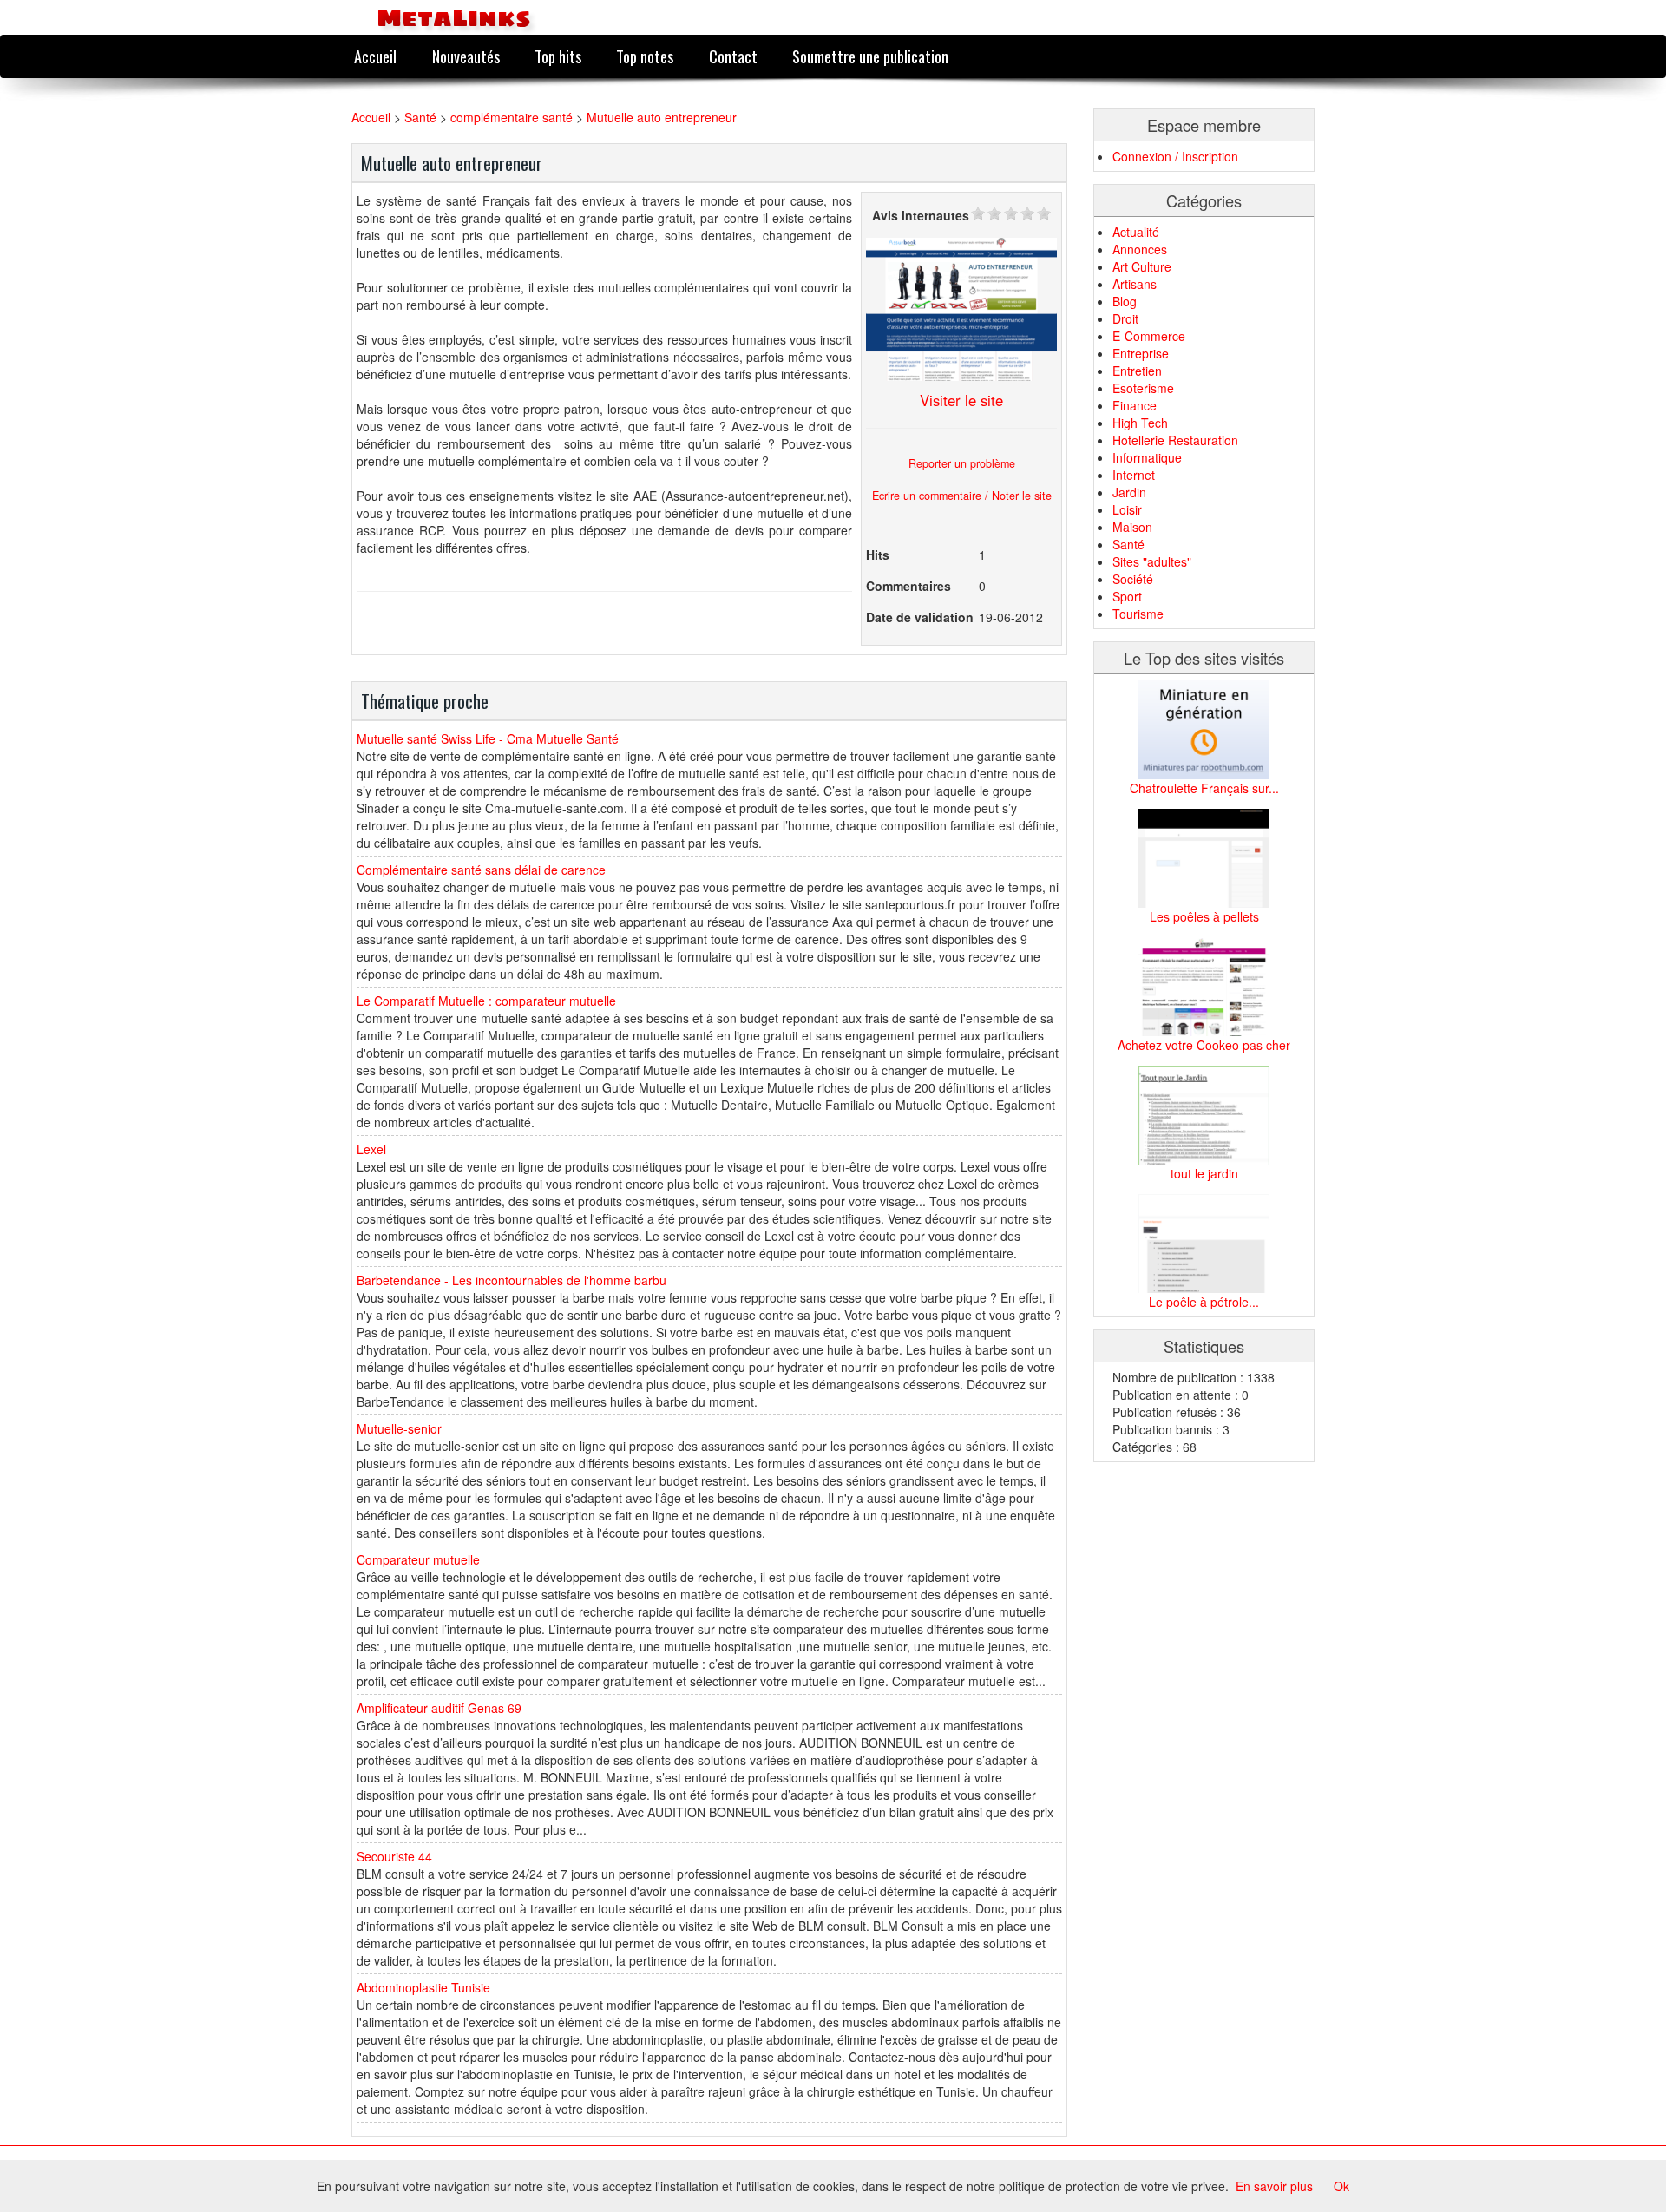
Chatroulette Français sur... (1204, 788)
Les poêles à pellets (1204, 916)
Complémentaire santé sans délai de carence (481, 870)
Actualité (1136, 232)
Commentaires (908, 586)
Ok (1341, 2186)
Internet (1134, 475)
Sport (1127, 596)
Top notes (645, 56)
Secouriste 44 (394, 1856)
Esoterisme (1143, 388)
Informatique (1147, 457)
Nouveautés (466, 56)
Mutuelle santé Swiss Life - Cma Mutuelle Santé (488, 738)
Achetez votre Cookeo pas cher (1204, 1045)
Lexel (371, 1149)
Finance (1135, 405)
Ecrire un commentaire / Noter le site (962, 496)
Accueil (375, 56)
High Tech (1140, 423)
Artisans (1135, 284)
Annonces (1140, 249)
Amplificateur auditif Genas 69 (439, 1708)
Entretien (1137, 371)
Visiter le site (961, 400)
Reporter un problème (962, 463)
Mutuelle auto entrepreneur (662, 117)
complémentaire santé (512, 117)
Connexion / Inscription (1175, 156)
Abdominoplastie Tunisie (423, 1987)
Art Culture (1142, 266)
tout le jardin (1204, 1173)
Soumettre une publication (870, 56)
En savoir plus (1274, 2186)
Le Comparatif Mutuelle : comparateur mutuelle (486, 1001)
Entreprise (1141, 353)
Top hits (558, 56)
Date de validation (920, 617)
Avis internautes (921, 215)
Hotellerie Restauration (1175, 440)
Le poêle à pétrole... (1204, 1302)
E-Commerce (1149, 336)
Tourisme (1138, 614)
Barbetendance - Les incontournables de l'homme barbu (512, 1280)
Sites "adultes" (1152, 561)
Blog (1125, 301)
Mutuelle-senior (399, 1428)
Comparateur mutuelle (418, 1559)
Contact (733, 56)
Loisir (1127, 509)
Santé (420, 117)
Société (1133, 579)
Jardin (1129, 492)
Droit (1125, 318)
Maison (1132, 527)
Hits (878, 555)
